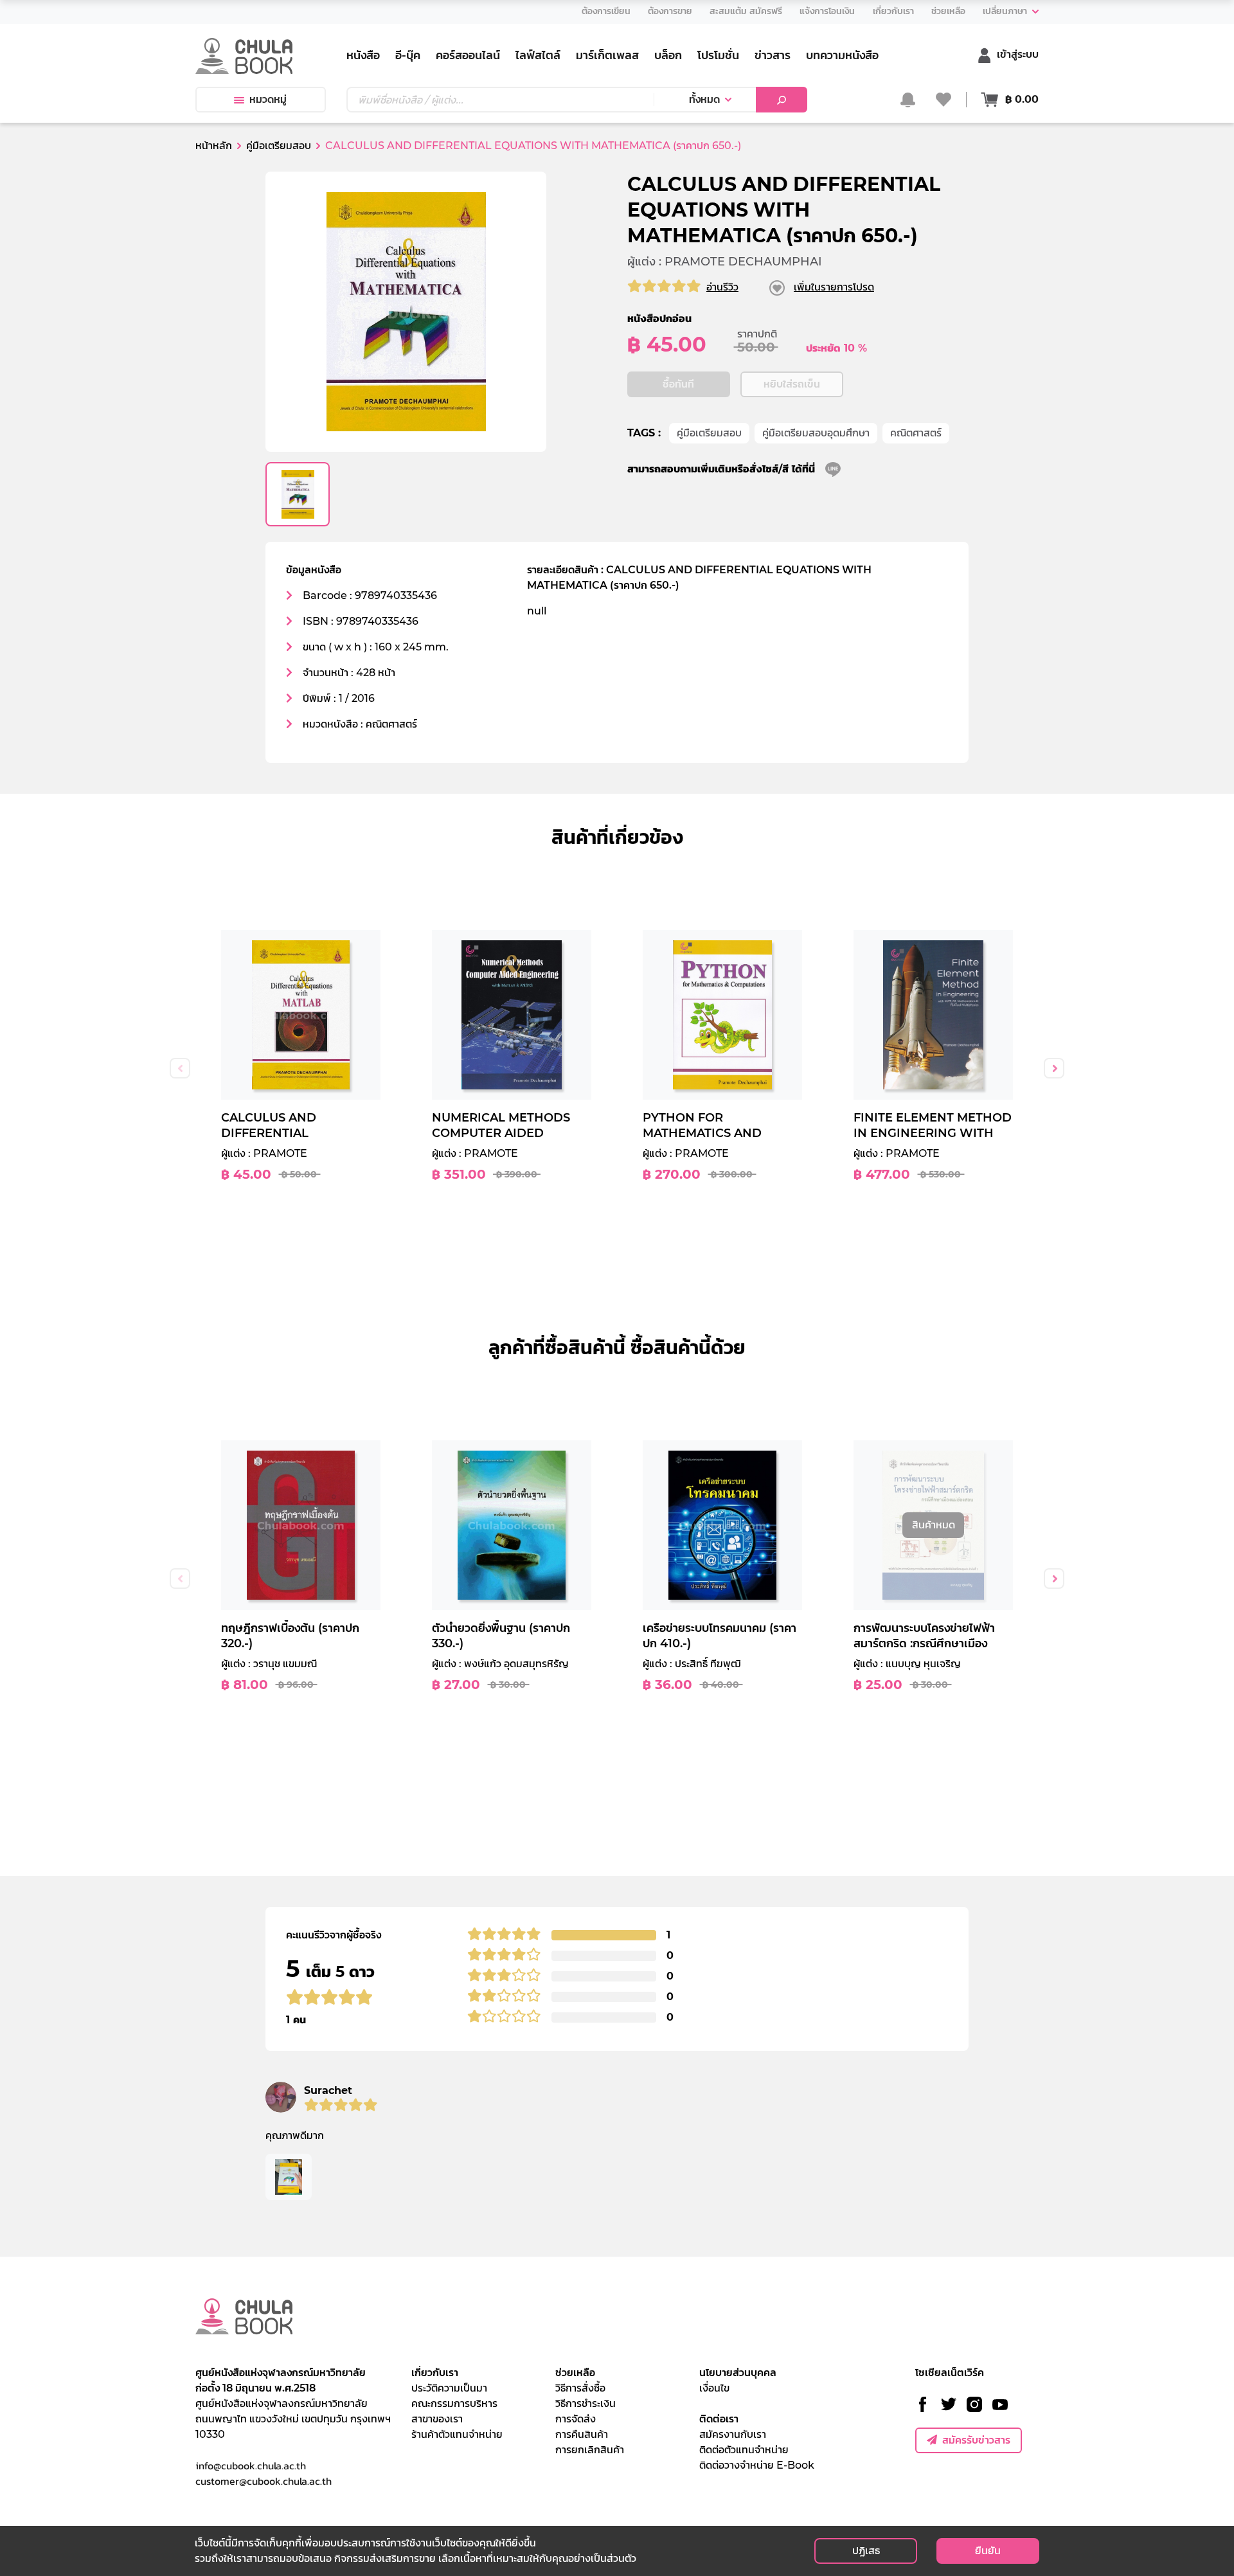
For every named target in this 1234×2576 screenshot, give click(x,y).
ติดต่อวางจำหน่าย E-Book (757, 2465)
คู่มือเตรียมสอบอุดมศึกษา (816, 433)
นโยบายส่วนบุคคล (738, 2373)
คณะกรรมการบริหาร (454, 2403)
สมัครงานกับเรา (733, 2434)
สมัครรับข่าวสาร (976, 2440)
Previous (180, 1068)
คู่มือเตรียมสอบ (709, 433)
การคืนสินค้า (582, 2434)
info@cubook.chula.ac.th (251, 2465)
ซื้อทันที (678, 384)
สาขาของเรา (437, 2419)
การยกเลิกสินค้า (590, 2450)
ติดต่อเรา (719, 2419)
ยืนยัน (988, 2551)
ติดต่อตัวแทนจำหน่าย (744, 2450)
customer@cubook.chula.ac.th (264, 2481)
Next (1054, 1068)
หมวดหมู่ (268, 99)
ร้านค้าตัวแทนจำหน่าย (457, 2434)
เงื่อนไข (714, 2388)
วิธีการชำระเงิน (586, 2403)
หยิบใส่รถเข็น (792, 384)
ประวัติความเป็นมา (449, 2388)
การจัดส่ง (576, 2419)
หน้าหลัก (214, 146)
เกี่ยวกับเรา (435, 2373)
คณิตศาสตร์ (916, 433)
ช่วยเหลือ (575, 2373)
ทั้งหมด (704, 99)
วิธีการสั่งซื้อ (580, 2388)
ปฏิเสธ (866, 2551)
